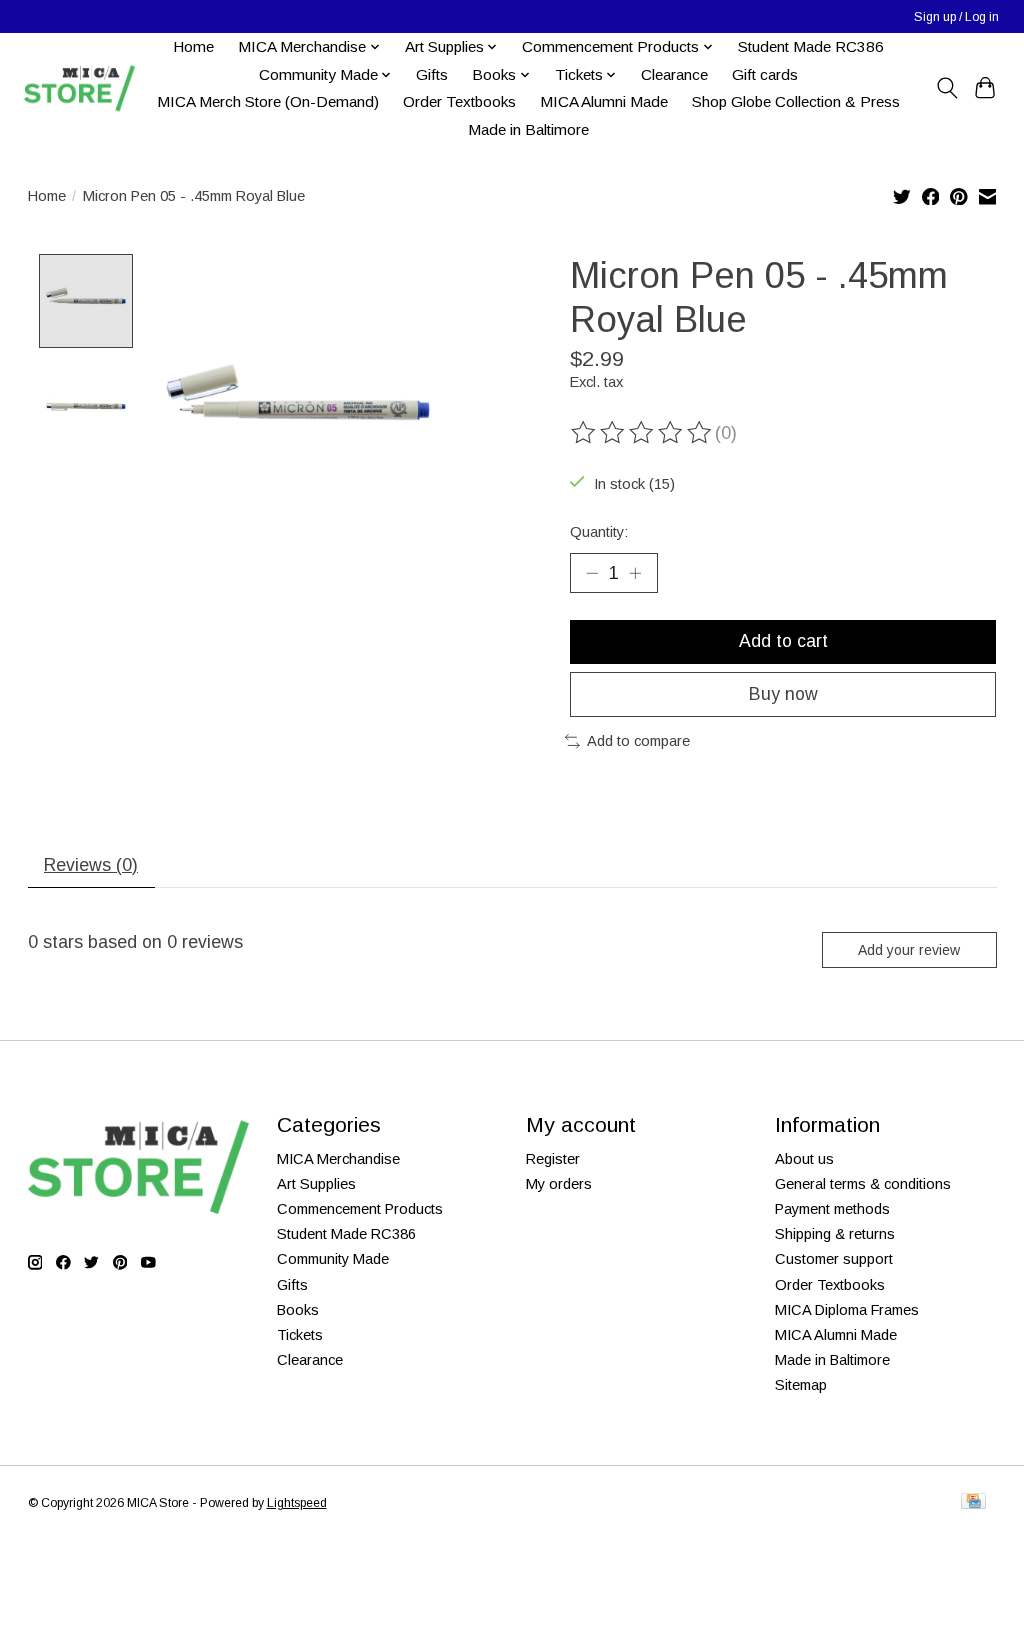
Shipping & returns (835, 1234)
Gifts (432, 74)
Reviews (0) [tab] (91, 865)
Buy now (783, 694)
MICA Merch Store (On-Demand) (268, 101)
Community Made (333, 1259)
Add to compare (638, 741)
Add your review (909, 950)
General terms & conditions (863, 1184)
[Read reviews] (643, 433)
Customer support (834, 1259)
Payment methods (832, 1209)
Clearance (674, 74)
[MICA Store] (79, 88)
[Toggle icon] (946, 88)
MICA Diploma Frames (847, 1310)
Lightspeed (297, 1503)
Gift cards (765, 74)
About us (804, 1159)
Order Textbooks (459, 101)
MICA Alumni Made (604, 101)
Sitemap (801, 1385)
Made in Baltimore (528, 129)
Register (553, 1159)
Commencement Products (360, 1209)
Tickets (300, 1335)
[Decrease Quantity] (592, 573)
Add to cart (783, 641)
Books (298, 1310)
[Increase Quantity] (635, 573)
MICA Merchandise (338, 1159)
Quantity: (599, 532)
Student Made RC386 (811, 46)
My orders (559, 1184)
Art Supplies (316, 1184)
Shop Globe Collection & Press (796, 101)
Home (193, 46)
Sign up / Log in (956, 17)
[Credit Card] (973, 1502)
